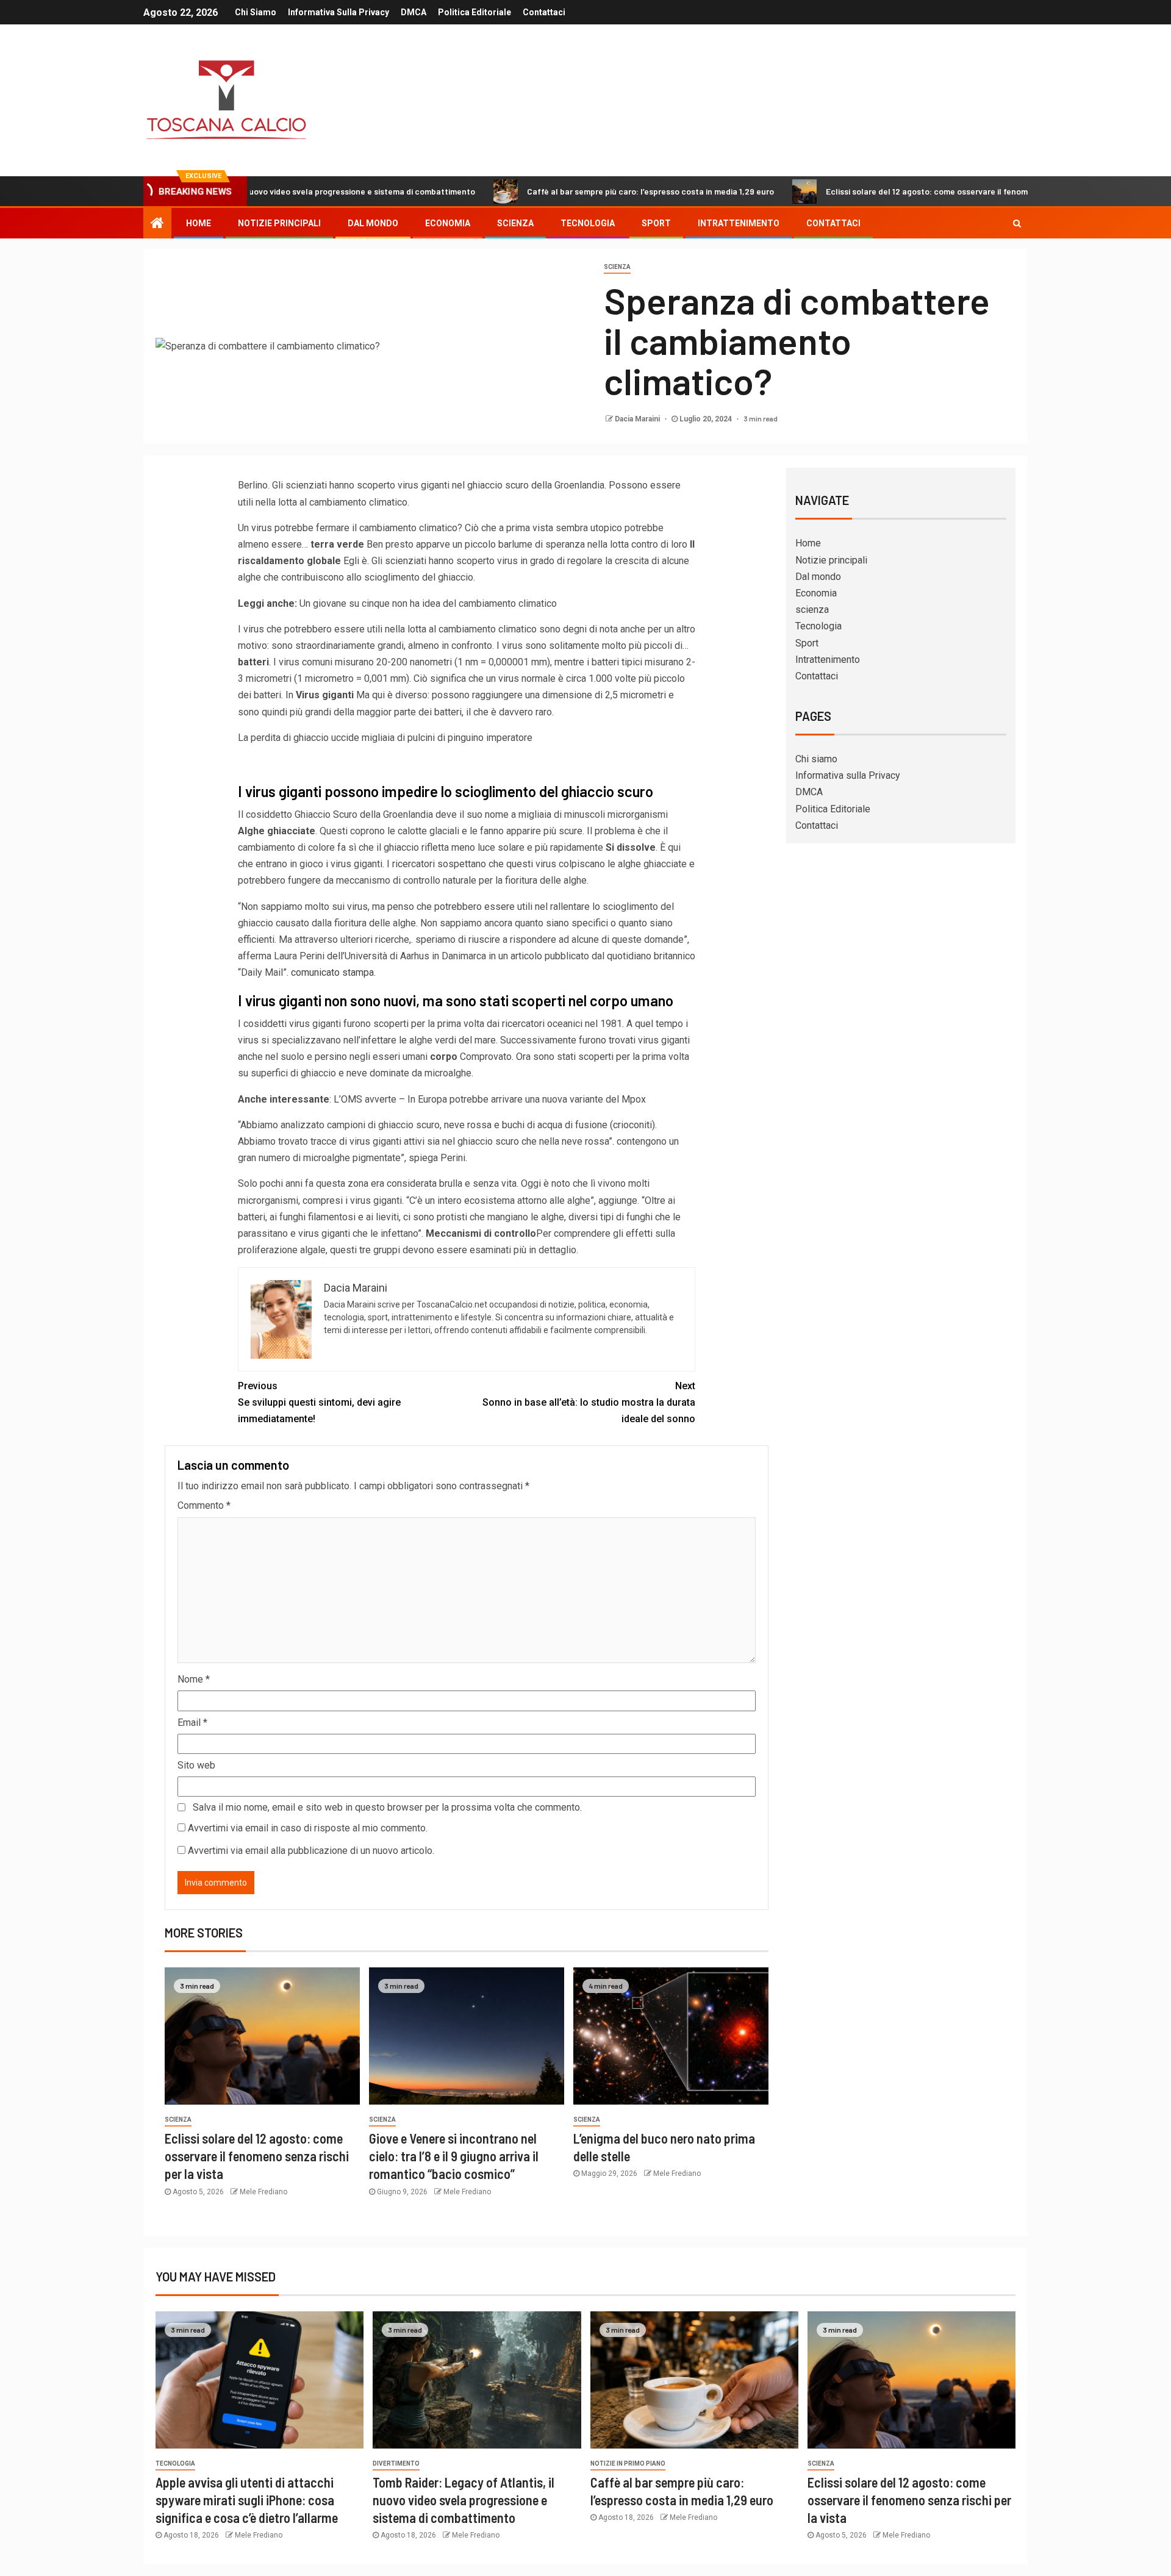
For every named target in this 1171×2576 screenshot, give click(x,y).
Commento (204, 1505)
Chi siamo (256, 12)
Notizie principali (279, 223)
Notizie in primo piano (628, 2463)
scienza (515, 223)
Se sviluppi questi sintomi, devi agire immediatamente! (319, 1402)
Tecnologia (588, 223)
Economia (448, 223)
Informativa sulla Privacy (338, 12)
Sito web (196, 1765)
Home (199, 223)
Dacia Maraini (638, 419)
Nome (194, 1679)
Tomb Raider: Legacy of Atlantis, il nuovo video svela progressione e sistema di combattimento (464, 2500)
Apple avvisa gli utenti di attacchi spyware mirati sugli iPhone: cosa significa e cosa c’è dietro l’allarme (247, 2500)
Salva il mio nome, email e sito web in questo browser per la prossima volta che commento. (387, 1807)
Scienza (617, 267)
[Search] (1017, 223)
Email (192, 1723)
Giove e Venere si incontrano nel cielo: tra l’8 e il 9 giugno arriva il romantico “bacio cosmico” (454, 2156)
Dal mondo (373, 223)
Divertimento (396, 2463)
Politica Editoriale (474, 12)
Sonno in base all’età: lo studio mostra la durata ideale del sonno (589, 1402)
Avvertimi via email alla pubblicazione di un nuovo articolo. (311, 1851)
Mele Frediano (263, 2192)
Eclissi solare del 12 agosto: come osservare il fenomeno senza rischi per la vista (893, 191)
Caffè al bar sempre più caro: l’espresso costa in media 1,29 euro (563, 191)
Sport (656, 223)
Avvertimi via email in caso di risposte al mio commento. (308, 1828)
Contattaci (544, 12)
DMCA (414, 12)
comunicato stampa (332, 972)
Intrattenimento (739, 223)
